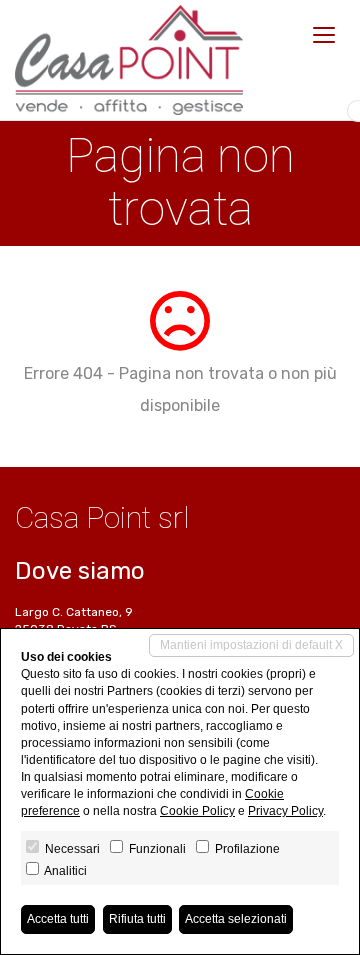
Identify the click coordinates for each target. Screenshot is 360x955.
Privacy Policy (285, 811)
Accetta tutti (58, 919)
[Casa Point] (129, 60)
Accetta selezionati (236, 919)
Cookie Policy (197, 811)
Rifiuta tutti (137, 919)
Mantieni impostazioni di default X (251, 645)
